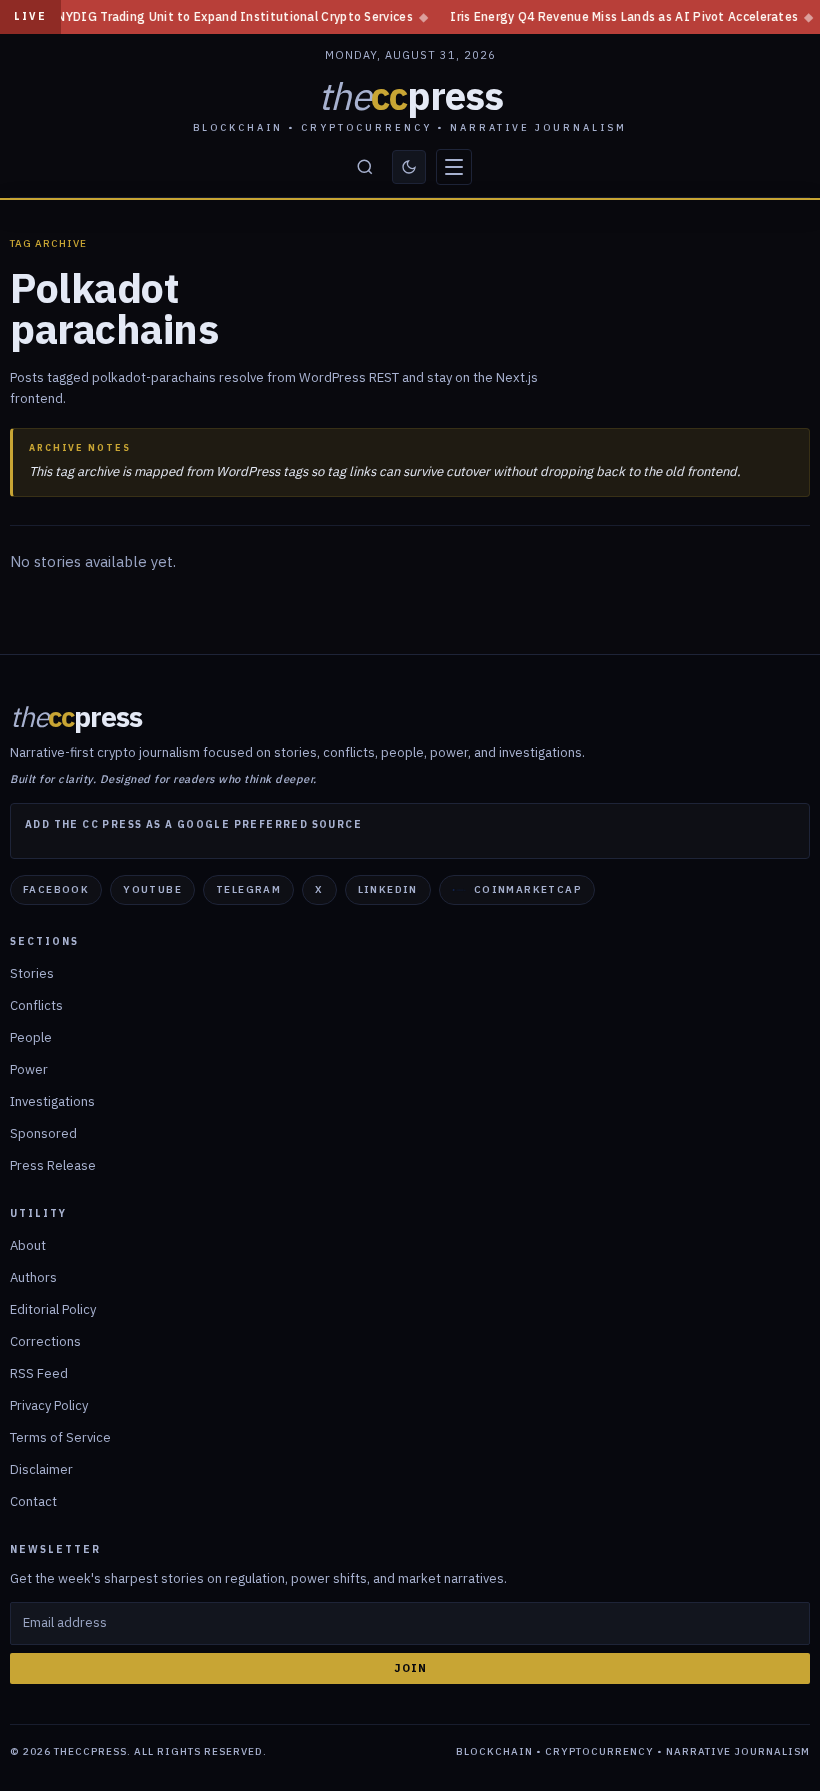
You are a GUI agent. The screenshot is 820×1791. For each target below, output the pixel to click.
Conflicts (36, 1005)
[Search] (365, 167)
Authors (33, 1277)
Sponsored (43, 1133)
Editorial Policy (53, 1309)
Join (410, 1668)
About (28, 1245)
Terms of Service (60, 1437)
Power (29, 1069)
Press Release (53, 1165)
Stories (32, 973)
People (31, 1037)
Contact (33, 1501)
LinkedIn (388, 889)
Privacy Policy (49, 1405)
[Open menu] (454, 167)
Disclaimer (41, 1469)
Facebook (56, 889)
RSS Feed (39, 1373)
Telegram (248, 889)
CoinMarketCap (528, 889)
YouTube (152, 889)
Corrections (45, 1341)
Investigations (52, 1101)
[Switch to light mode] (409, 167)
